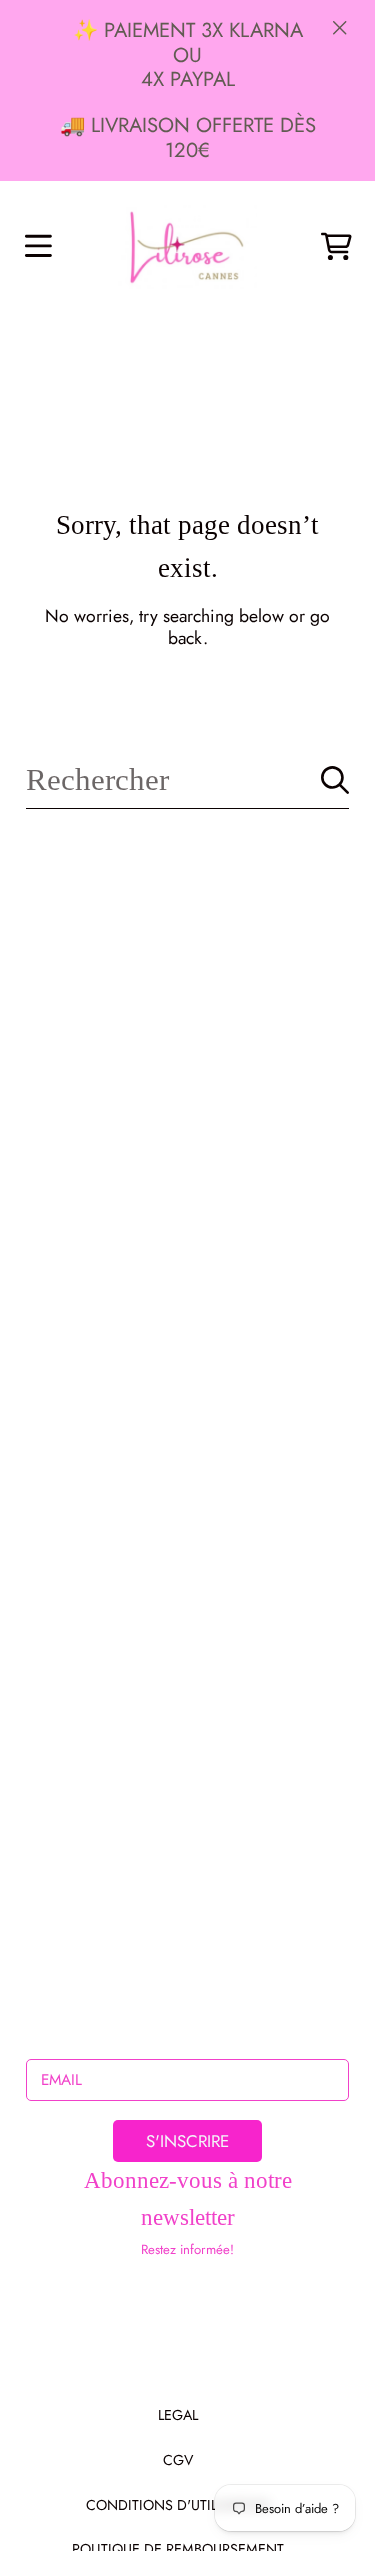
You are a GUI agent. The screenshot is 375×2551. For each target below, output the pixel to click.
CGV (178, 2460)
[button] (38, 246)
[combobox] (187, 780)
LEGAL (178, 2415)
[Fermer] (340, 27)
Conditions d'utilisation (178, 2505)
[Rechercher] (335, 780)
